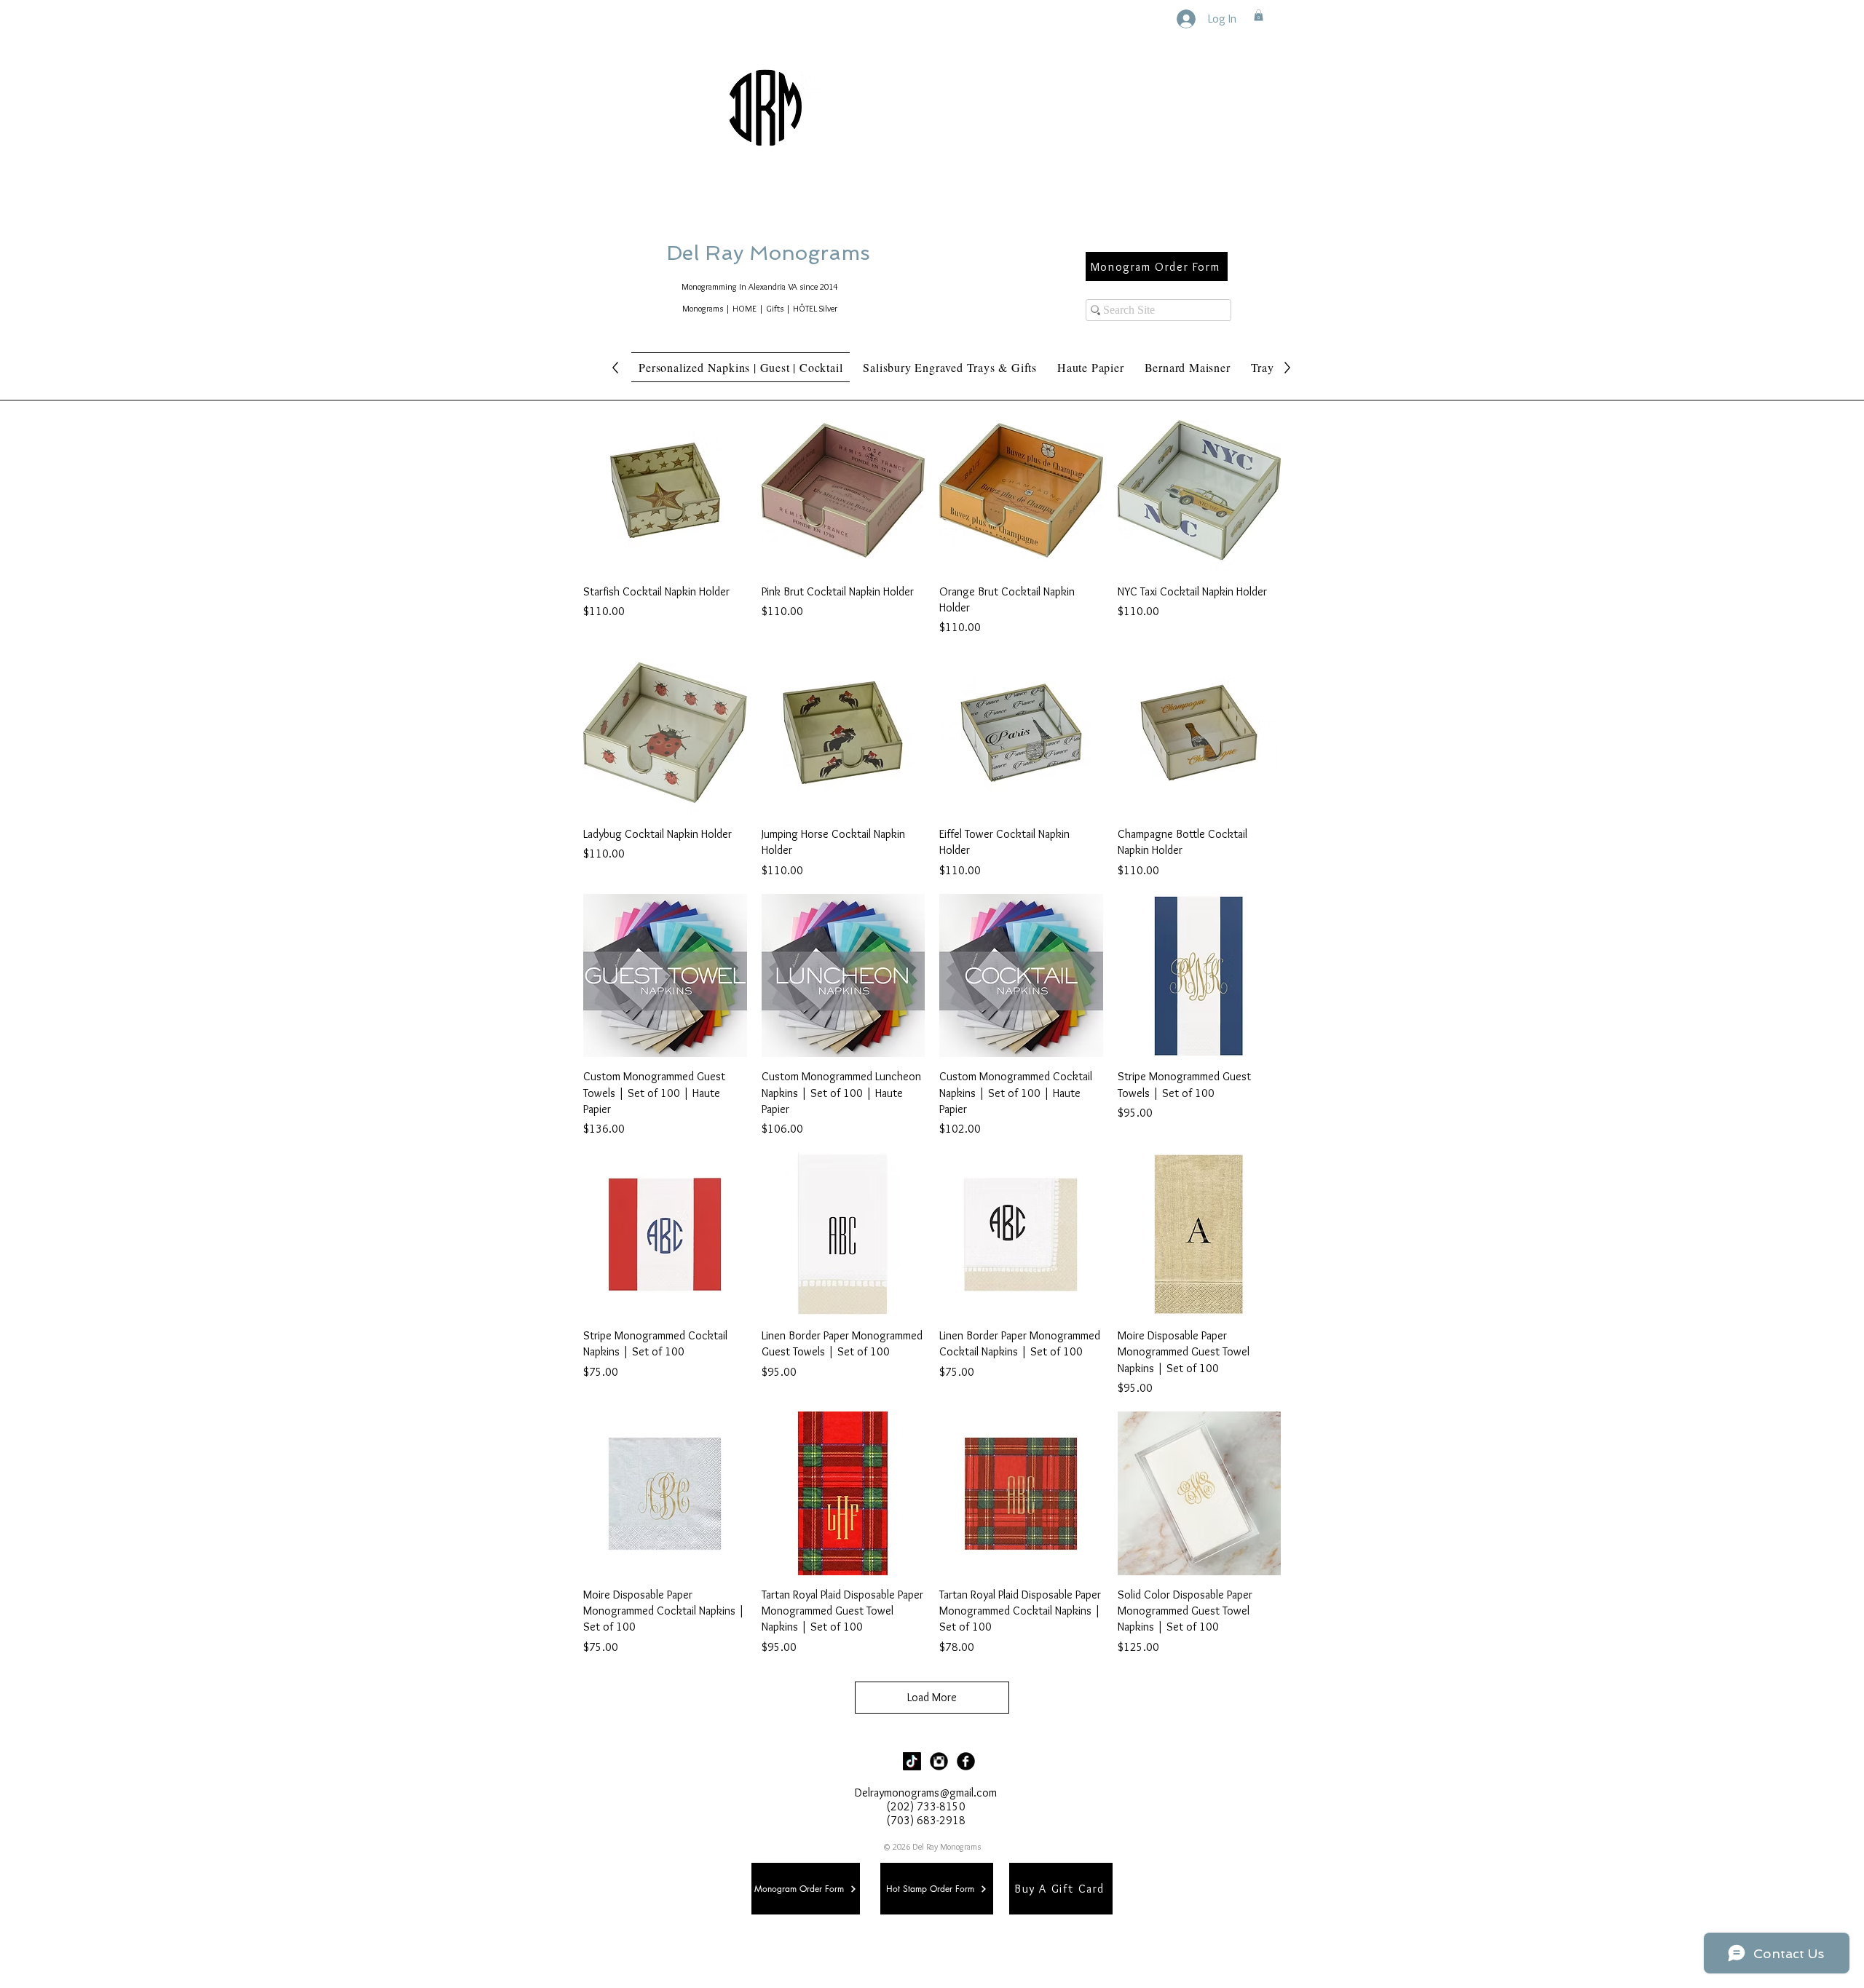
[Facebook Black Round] (966, 1761)
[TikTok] (912, 1761)
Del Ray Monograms (815, 253)
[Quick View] (665, 490)
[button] (1259, 15)
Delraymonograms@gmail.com (926, 1793)
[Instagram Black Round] (939, 1761)
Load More (932, 1697)
